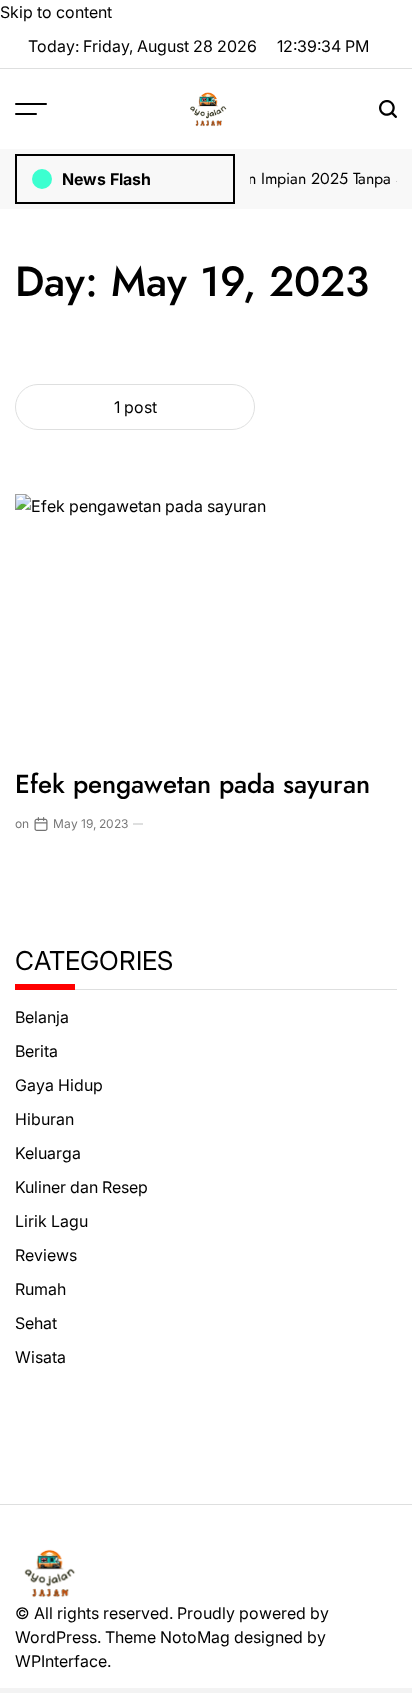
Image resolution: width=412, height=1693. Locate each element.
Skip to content (56, 12)
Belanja (42, 1017)
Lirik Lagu (51, 1221)
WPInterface (61, 1661)
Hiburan (44, 1119)
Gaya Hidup (59, 1085)
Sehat (36, 1323)
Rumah (40, 1289)
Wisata (40, 1357)
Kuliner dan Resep (81, 1187)
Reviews (46, 1255)
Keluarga (48, 1153)
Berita (36, 1051)
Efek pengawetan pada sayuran (192, 784)
